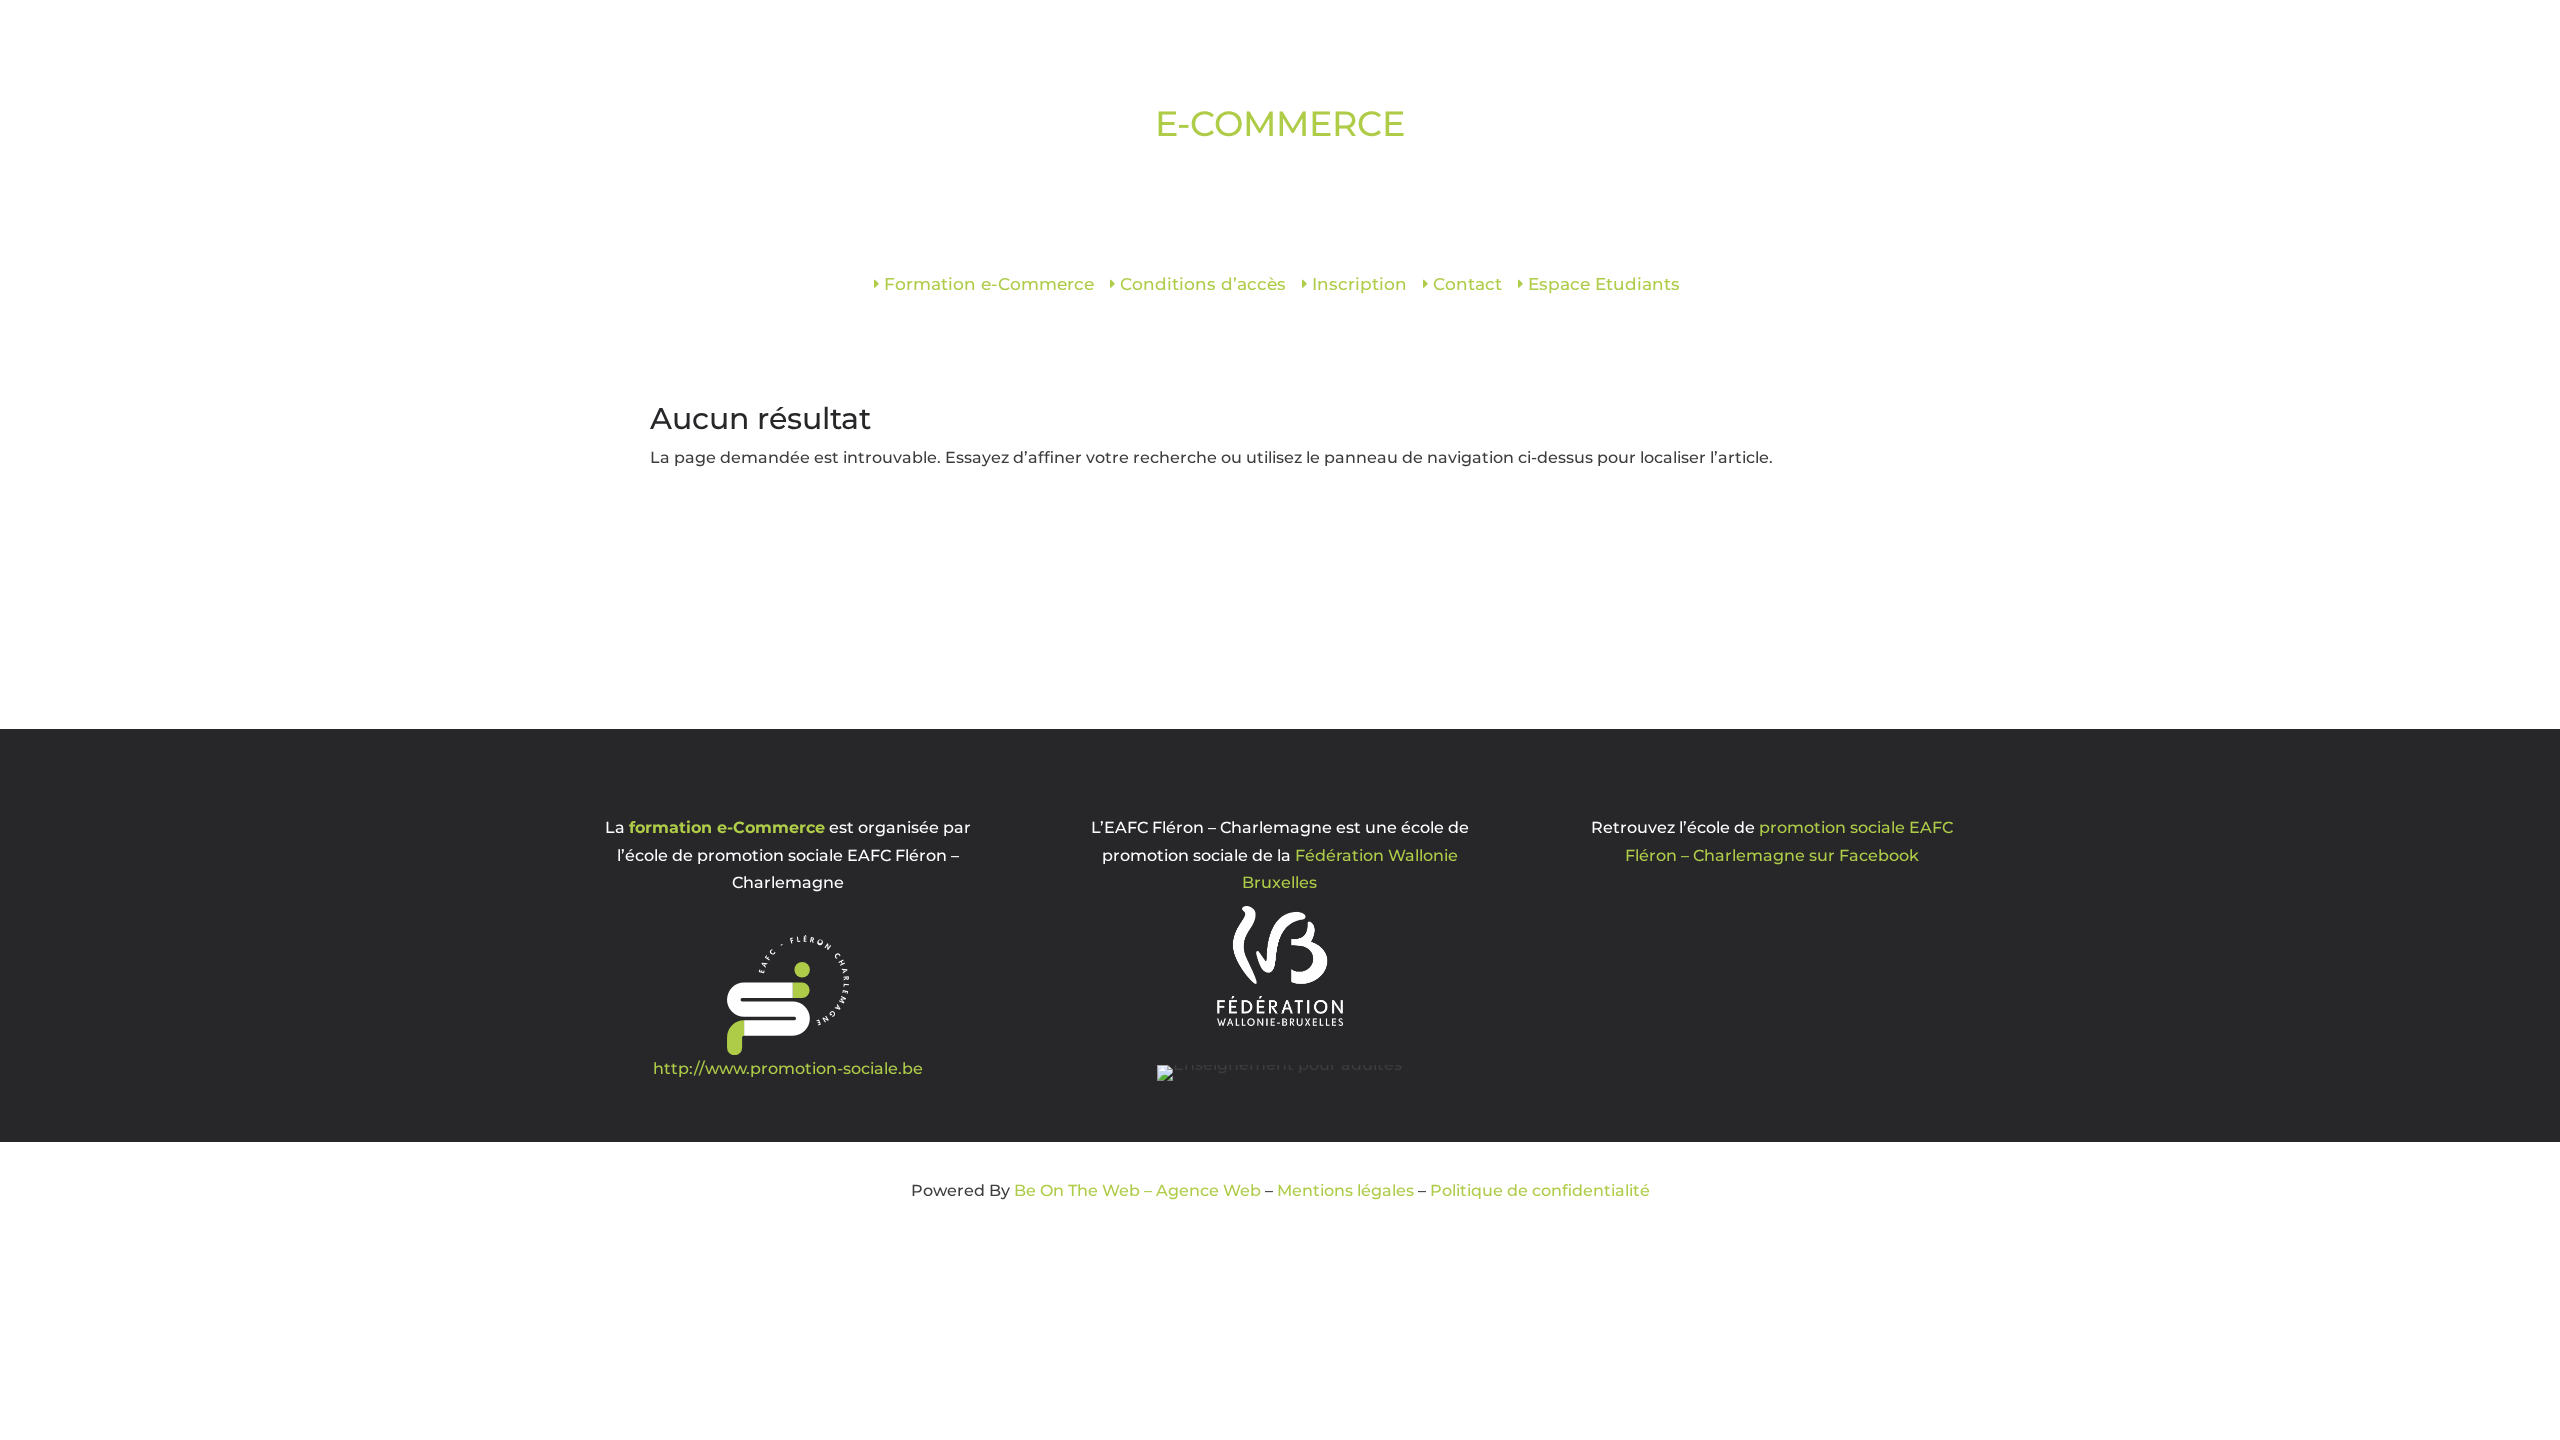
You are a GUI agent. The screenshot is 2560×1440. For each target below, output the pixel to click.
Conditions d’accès (1203, 285)
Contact (1467, 285)
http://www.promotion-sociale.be (788, 1068)
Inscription (1359, 285)
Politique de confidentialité (1540, 1190)
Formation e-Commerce (989, 285)
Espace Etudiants (1604, 285)
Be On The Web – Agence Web (1137, 1190)
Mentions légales (1345, 1190)
